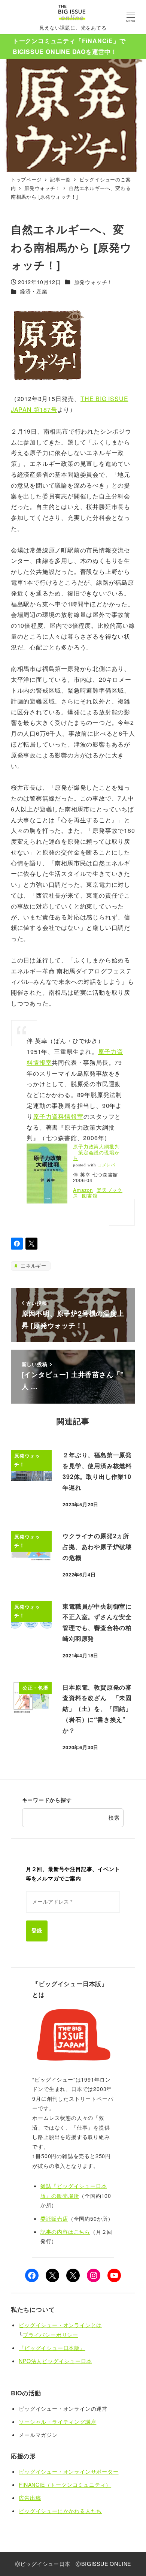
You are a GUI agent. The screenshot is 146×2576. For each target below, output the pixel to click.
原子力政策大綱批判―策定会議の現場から (96, 1152)
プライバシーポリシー (51, 2335)
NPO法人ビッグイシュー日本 (55, 2361)
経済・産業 (34, 291)
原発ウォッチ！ (94, 282)
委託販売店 (54, 2218)
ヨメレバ (107, 1165)
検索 (114, 1817)
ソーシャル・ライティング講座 (57, 2422)
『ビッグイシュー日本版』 (52, 2348)
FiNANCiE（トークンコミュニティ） (65, 2485)
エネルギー (33, 1266)
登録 (37, 1931)
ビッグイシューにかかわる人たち (60, 2511)
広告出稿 (30, 2498)
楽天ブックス (98, 1193)
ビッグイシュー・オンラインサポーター (69, 2471)
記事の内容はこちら (65, 2232)
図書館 (90, 1195)
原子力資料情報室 (58, 1116)
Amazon (83, 1190)
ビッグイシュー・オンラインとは (60, 2325)
